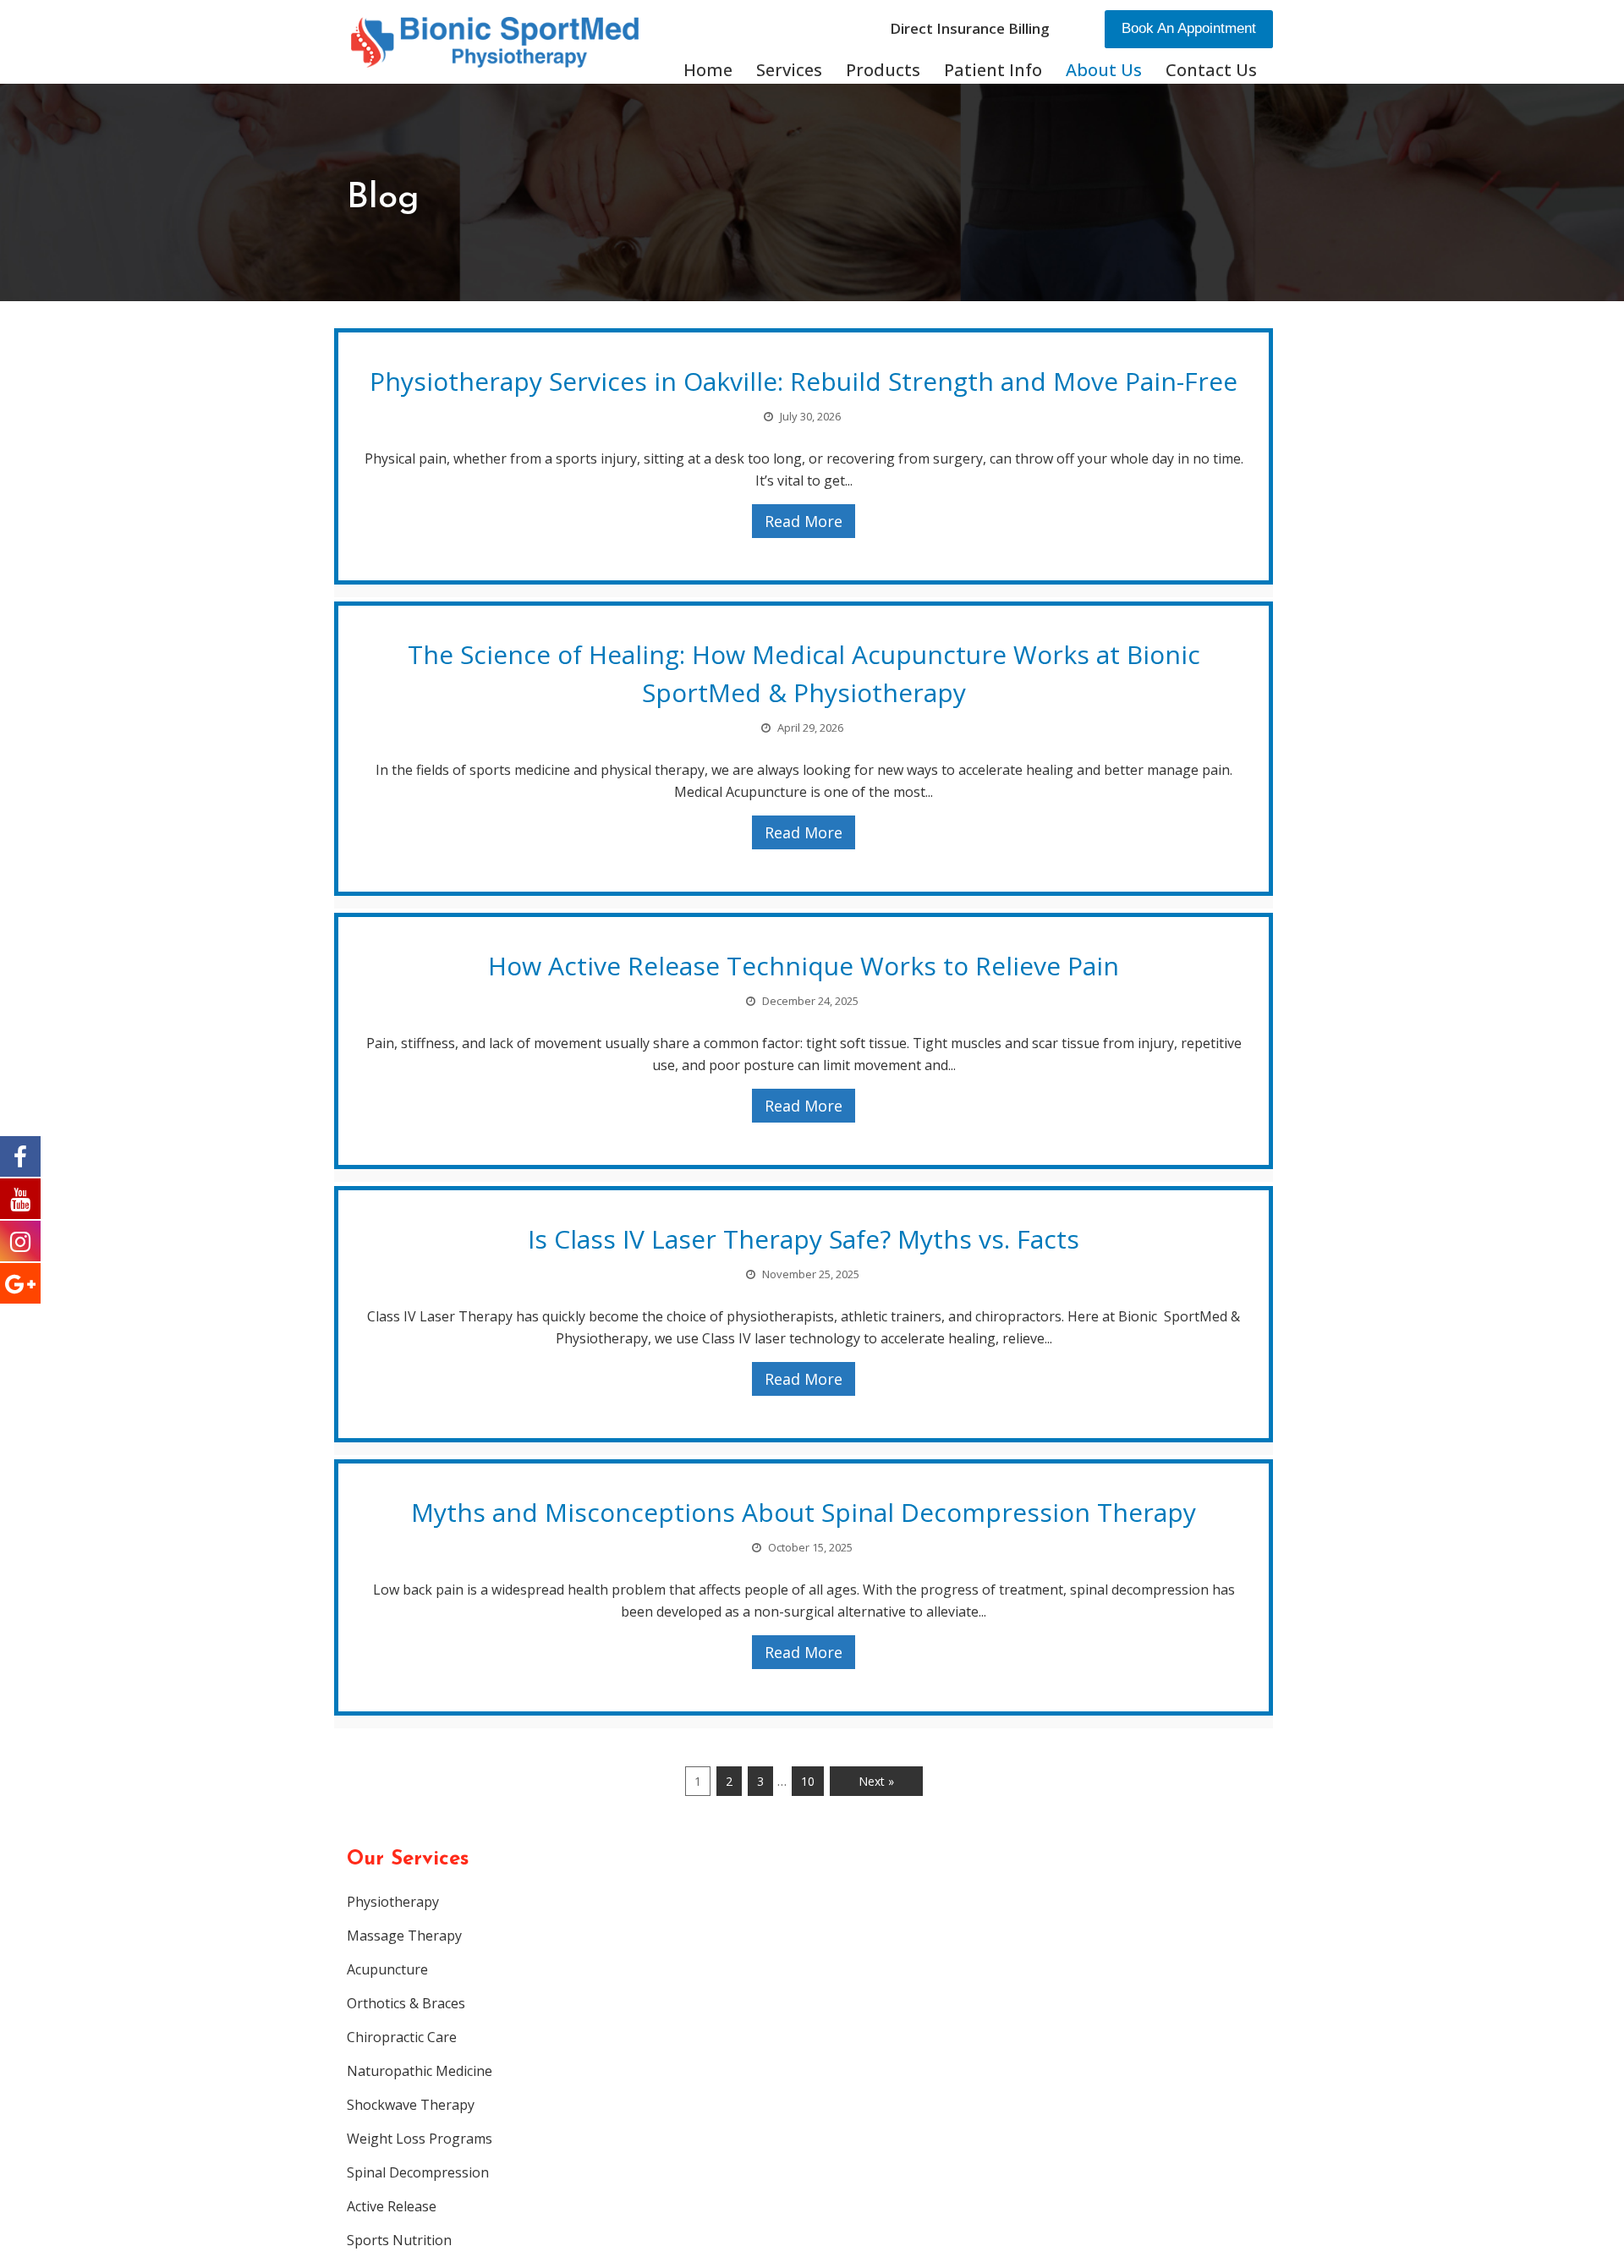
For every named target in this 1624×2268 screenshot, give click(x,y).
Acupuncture (387, 1969)
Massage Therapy (404, 1936)
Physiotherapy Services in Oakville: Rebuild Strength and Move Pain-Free (804, 381)
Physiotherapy (393, 1902)
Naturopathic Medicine (420, 2071)
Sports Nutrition (399, 2240)
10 (808, 1781)
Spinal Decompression (418, 2172)
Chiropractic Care (402, 2037)
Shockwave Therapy (411, 2105)
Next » (876, 1781)
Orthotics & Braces (406, 2003)
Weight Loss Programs (420, 2139)
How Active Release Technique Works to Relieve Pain (804, 966)
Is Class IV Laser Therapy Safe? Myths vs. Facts (804, 1239)
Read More (804, 521)
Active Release (392, 2206)
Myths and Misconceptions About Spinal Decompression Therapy (804, 1512)
